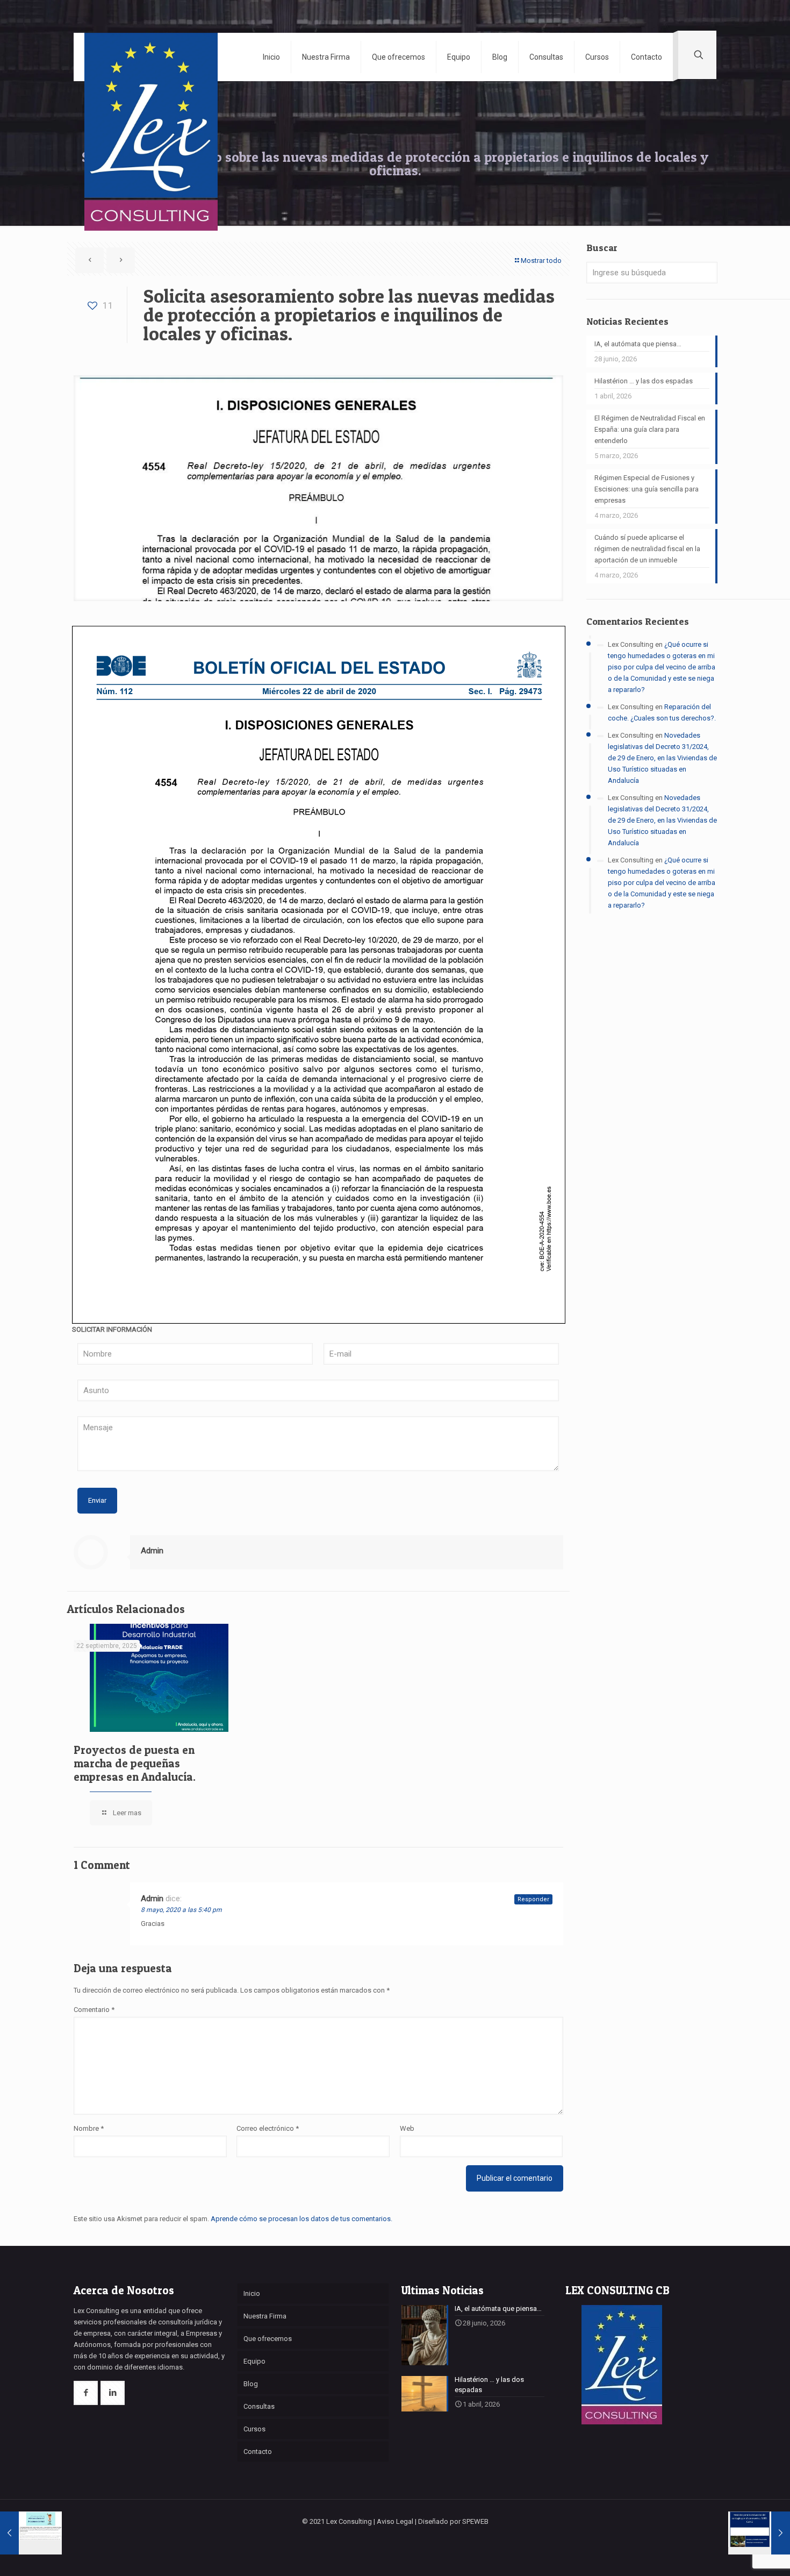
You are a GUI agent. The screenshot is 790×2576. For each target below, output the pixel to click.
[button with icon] (86, 2393)
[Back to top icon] (738, 2554)
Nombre (89, 2128)
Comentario (94, 2010)
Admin (152, 1551)
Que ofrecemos (268, 2339)
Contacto (258, 2452)
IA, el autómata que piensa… (638, 344)
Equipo (254, 2361)
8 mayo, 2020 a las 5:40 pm (181, 1910)
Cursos (254, 2429)
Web (407, 2128)
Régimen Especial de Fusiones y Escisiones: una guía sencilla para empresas (647, 489)
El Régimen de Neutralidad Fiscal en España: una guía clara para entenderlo (650, 429)
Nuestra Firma (265, 2316)
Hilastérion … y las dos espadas (644, 381)
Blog (251, 2384)
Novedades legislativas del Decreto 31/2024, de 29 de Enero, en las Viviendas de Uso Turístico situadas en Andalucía (662, 758)
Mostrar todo (541, 261)
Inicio (252, 2293)
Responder (533, 1899)
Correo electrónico (268, 2128)
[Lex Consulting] (151, 76)
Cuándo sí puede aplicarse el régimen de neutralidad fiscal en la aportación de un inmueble (647, 549)
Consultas (259, 2406)
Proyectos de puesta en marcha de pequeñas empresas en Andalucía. (135, 1763)
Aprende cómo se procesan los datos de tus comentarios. (301, 2219)
